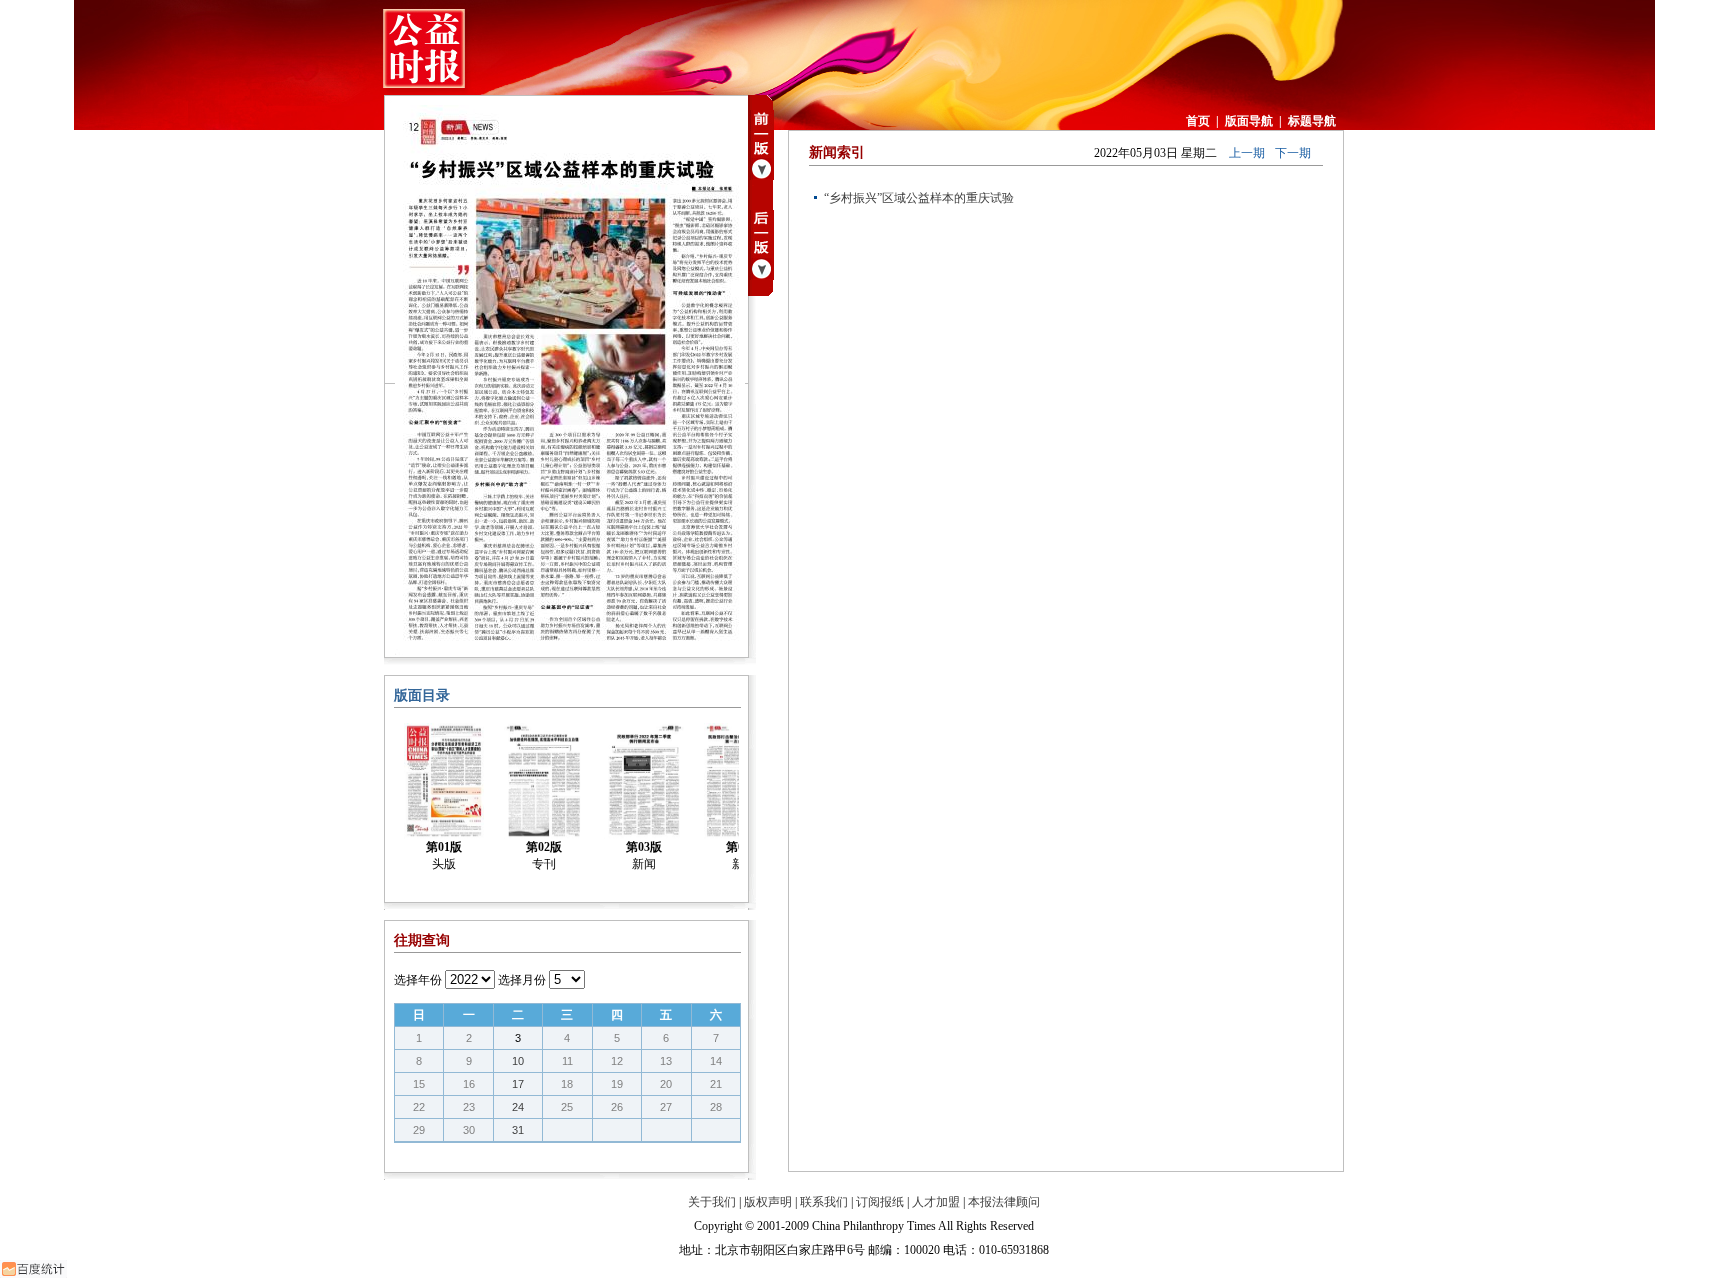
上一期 (1247, 153)
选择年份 (418, 980)
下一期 (1293, 153)
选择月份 (522, 980)
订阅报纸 (880, 1202)
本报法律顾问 (1004, 1202)
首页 (1198, 121)
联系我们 (824, 1202)
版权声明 (768, 1202)
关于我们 (712, 1202)
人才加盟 (936, 1202)
